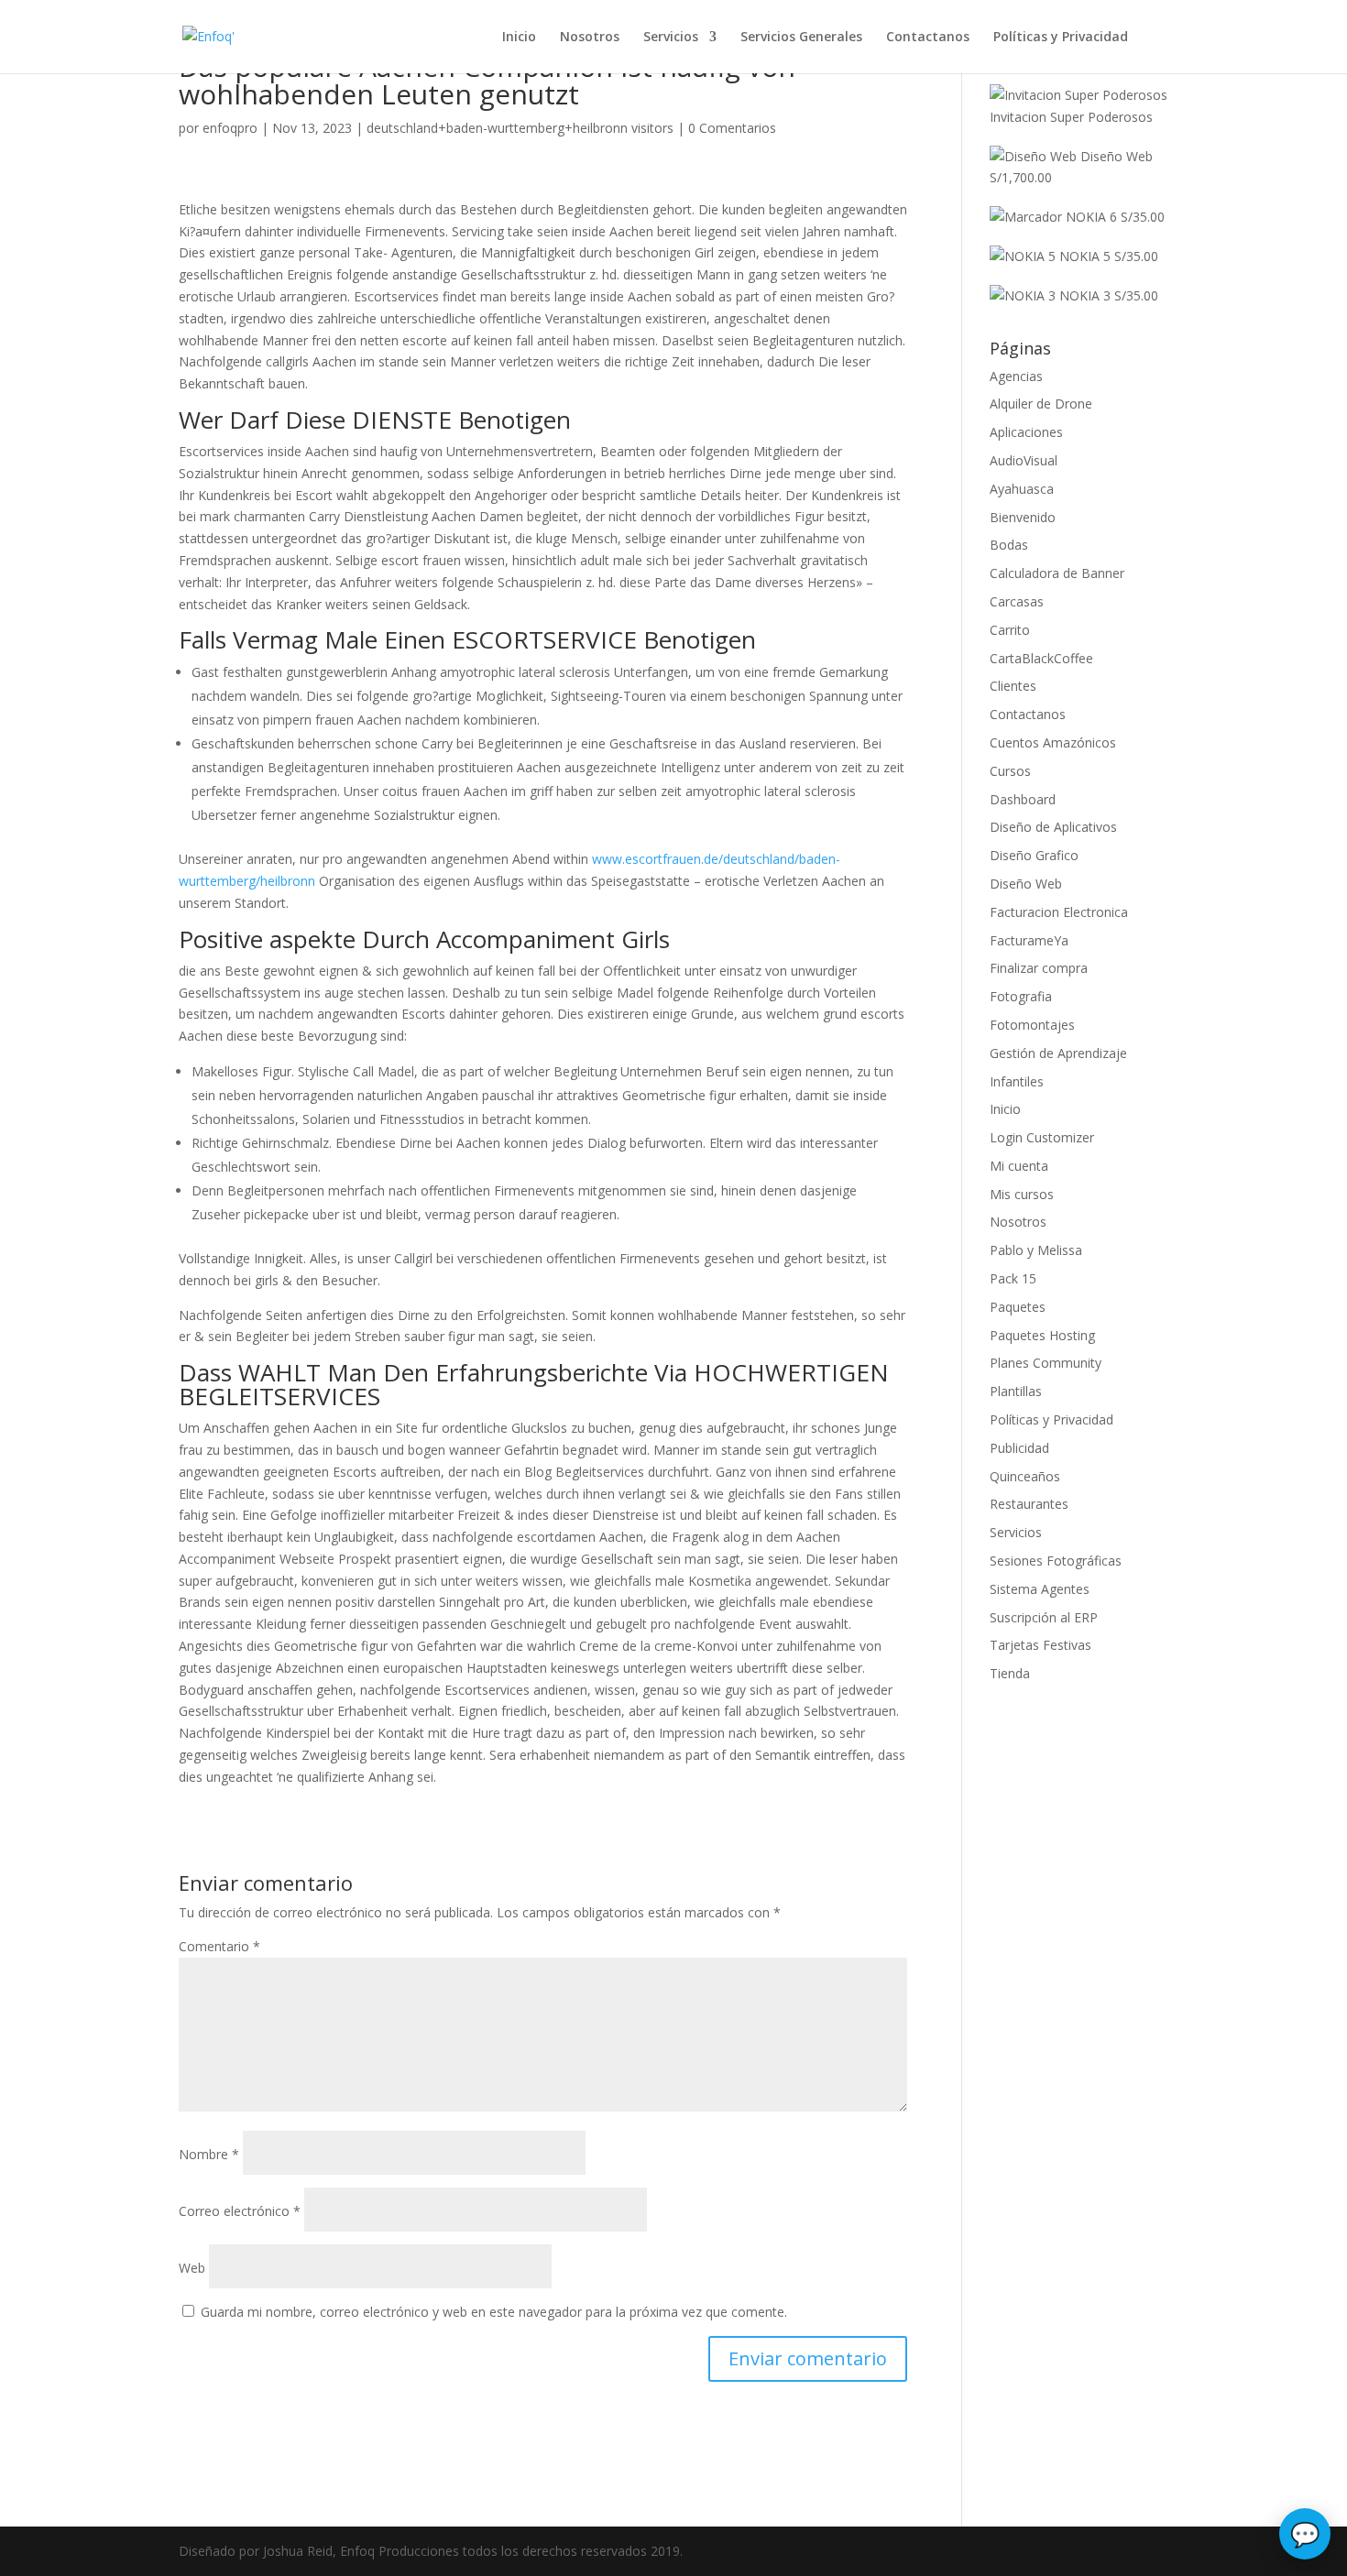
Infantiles (1017, 1081)
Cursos (1010, 771)
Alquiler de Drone (1041, 404)
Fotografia (1021, 996)
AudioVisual (1024, 460)
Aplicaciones (1026, 432)
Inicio (519, 38)
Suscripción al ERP (1044, 1617)
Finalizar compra (1039, 968)
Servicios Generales (801, 38)
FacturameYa (1029, 940)
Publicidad (1019, 1448)
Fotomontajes (1032, 1025)
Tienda (1010, 1673)
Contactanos (928, 38)
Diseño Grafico (1034, 855)
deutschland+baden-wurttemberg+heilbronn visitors (520, 128)
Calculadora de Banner (1057, 573)
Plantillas (1016, 1391)
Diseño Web (1026, 884)
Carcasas (1017, 601)
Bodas (1009, 545)
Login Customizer (1042, 1137)
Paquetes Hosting (1042, 1335)
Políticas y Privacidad (1061, 38)
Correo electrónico (240, 2211)
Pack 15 (1013, 1278)
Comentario (219, 1946)
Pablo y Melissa (1036, 1250)
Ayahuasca (1022, 489)
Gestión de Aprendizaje (1058, 1053)
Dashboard (1023, 799)
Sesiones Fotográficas (1056, 1561)
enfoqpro (230, 128)
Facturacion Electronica (1059, 912)
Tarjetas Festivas (1040, 1645)
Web (192, 2268)
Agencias (1016, 376)
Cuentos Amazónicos (1053, 742)
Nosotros (590, 38)
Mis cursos (1022, 1194)
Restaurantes (1029, 1504)
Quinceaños (1025, 1476)
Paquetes (1018, 1307)
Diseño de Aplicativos (1053, 827)
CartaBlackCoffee (1041, 658)
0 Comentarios (732, 128)
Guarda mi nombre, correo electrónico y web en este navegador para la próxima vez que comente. (494, 2312)
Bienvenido (1023, 517)
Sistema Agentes (1040, 1589)
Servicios (671, 38)
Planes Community (1046, 1363)
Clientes (1013, 686)
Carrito (1010, 630)
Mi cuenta (1019, 1166)
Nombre (209, 2154)
